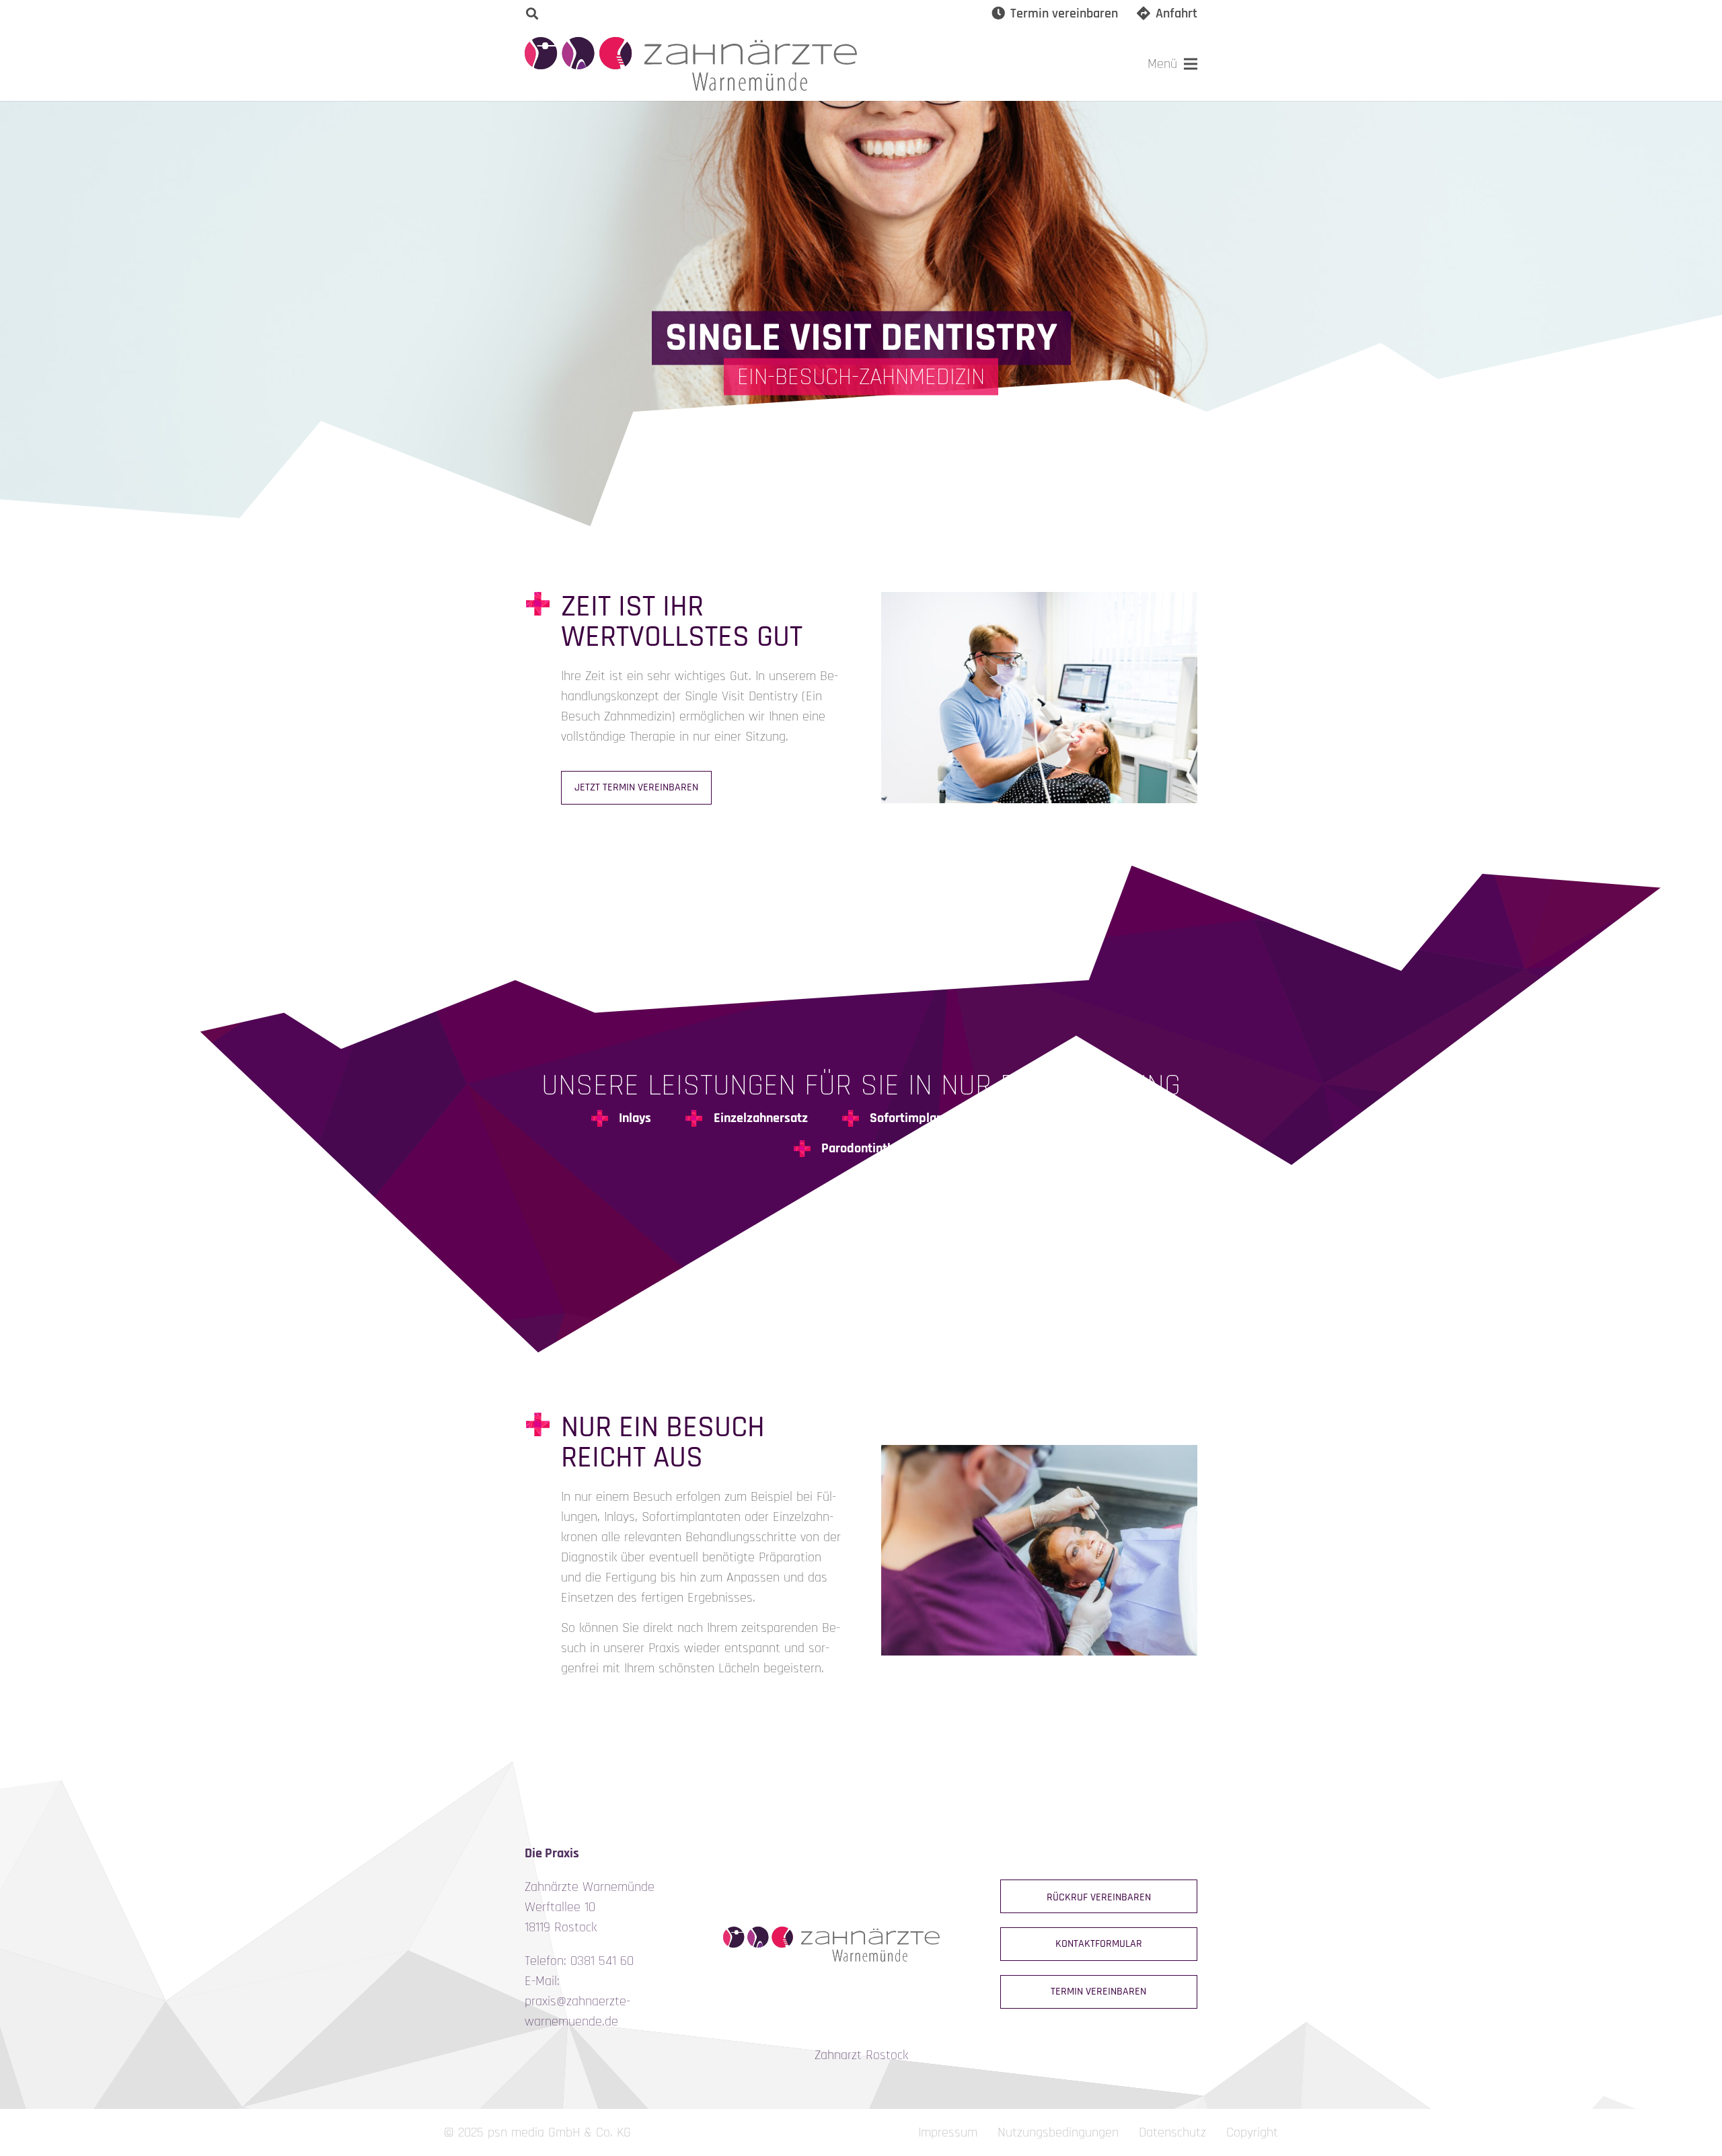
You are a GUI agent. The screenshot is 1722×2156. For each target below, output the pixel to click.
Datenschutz (1172, 2132)
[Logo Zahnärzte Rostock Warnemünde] (691, 64)
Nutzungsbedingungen (1058, 2132)
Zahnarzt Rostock (861, 2055)
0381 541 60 (602, 1961)
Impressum (948, 2132)
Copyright (1252, 2132)
